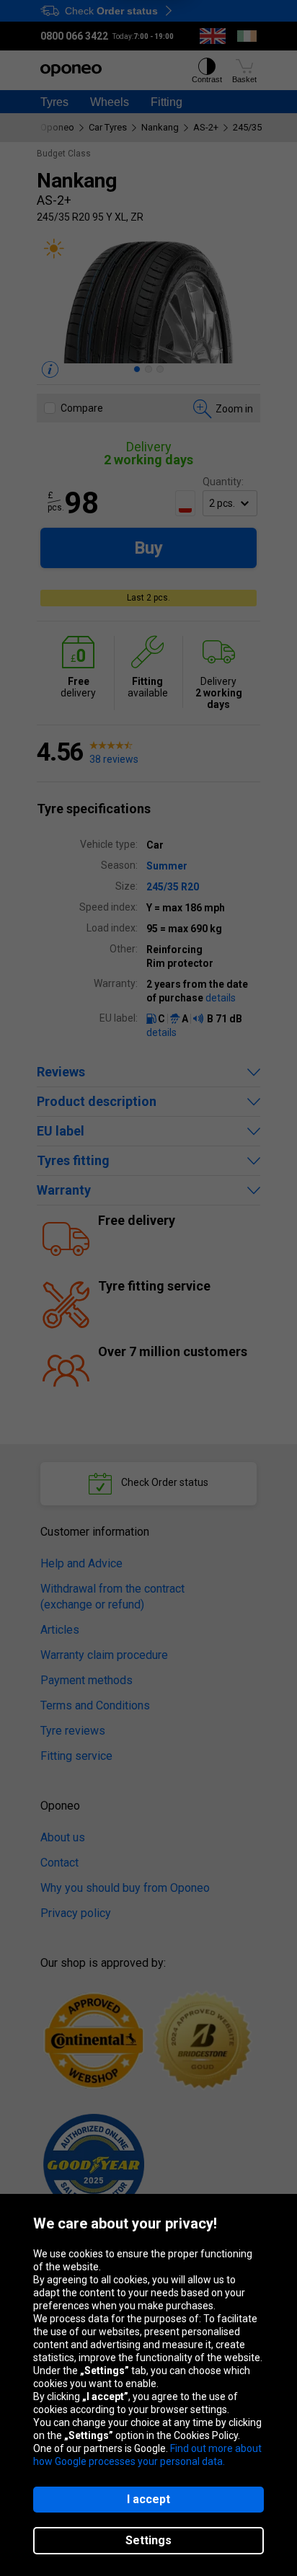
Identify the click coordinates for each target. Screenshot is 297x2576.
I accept (148, 2499)
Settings (148, 2540)
